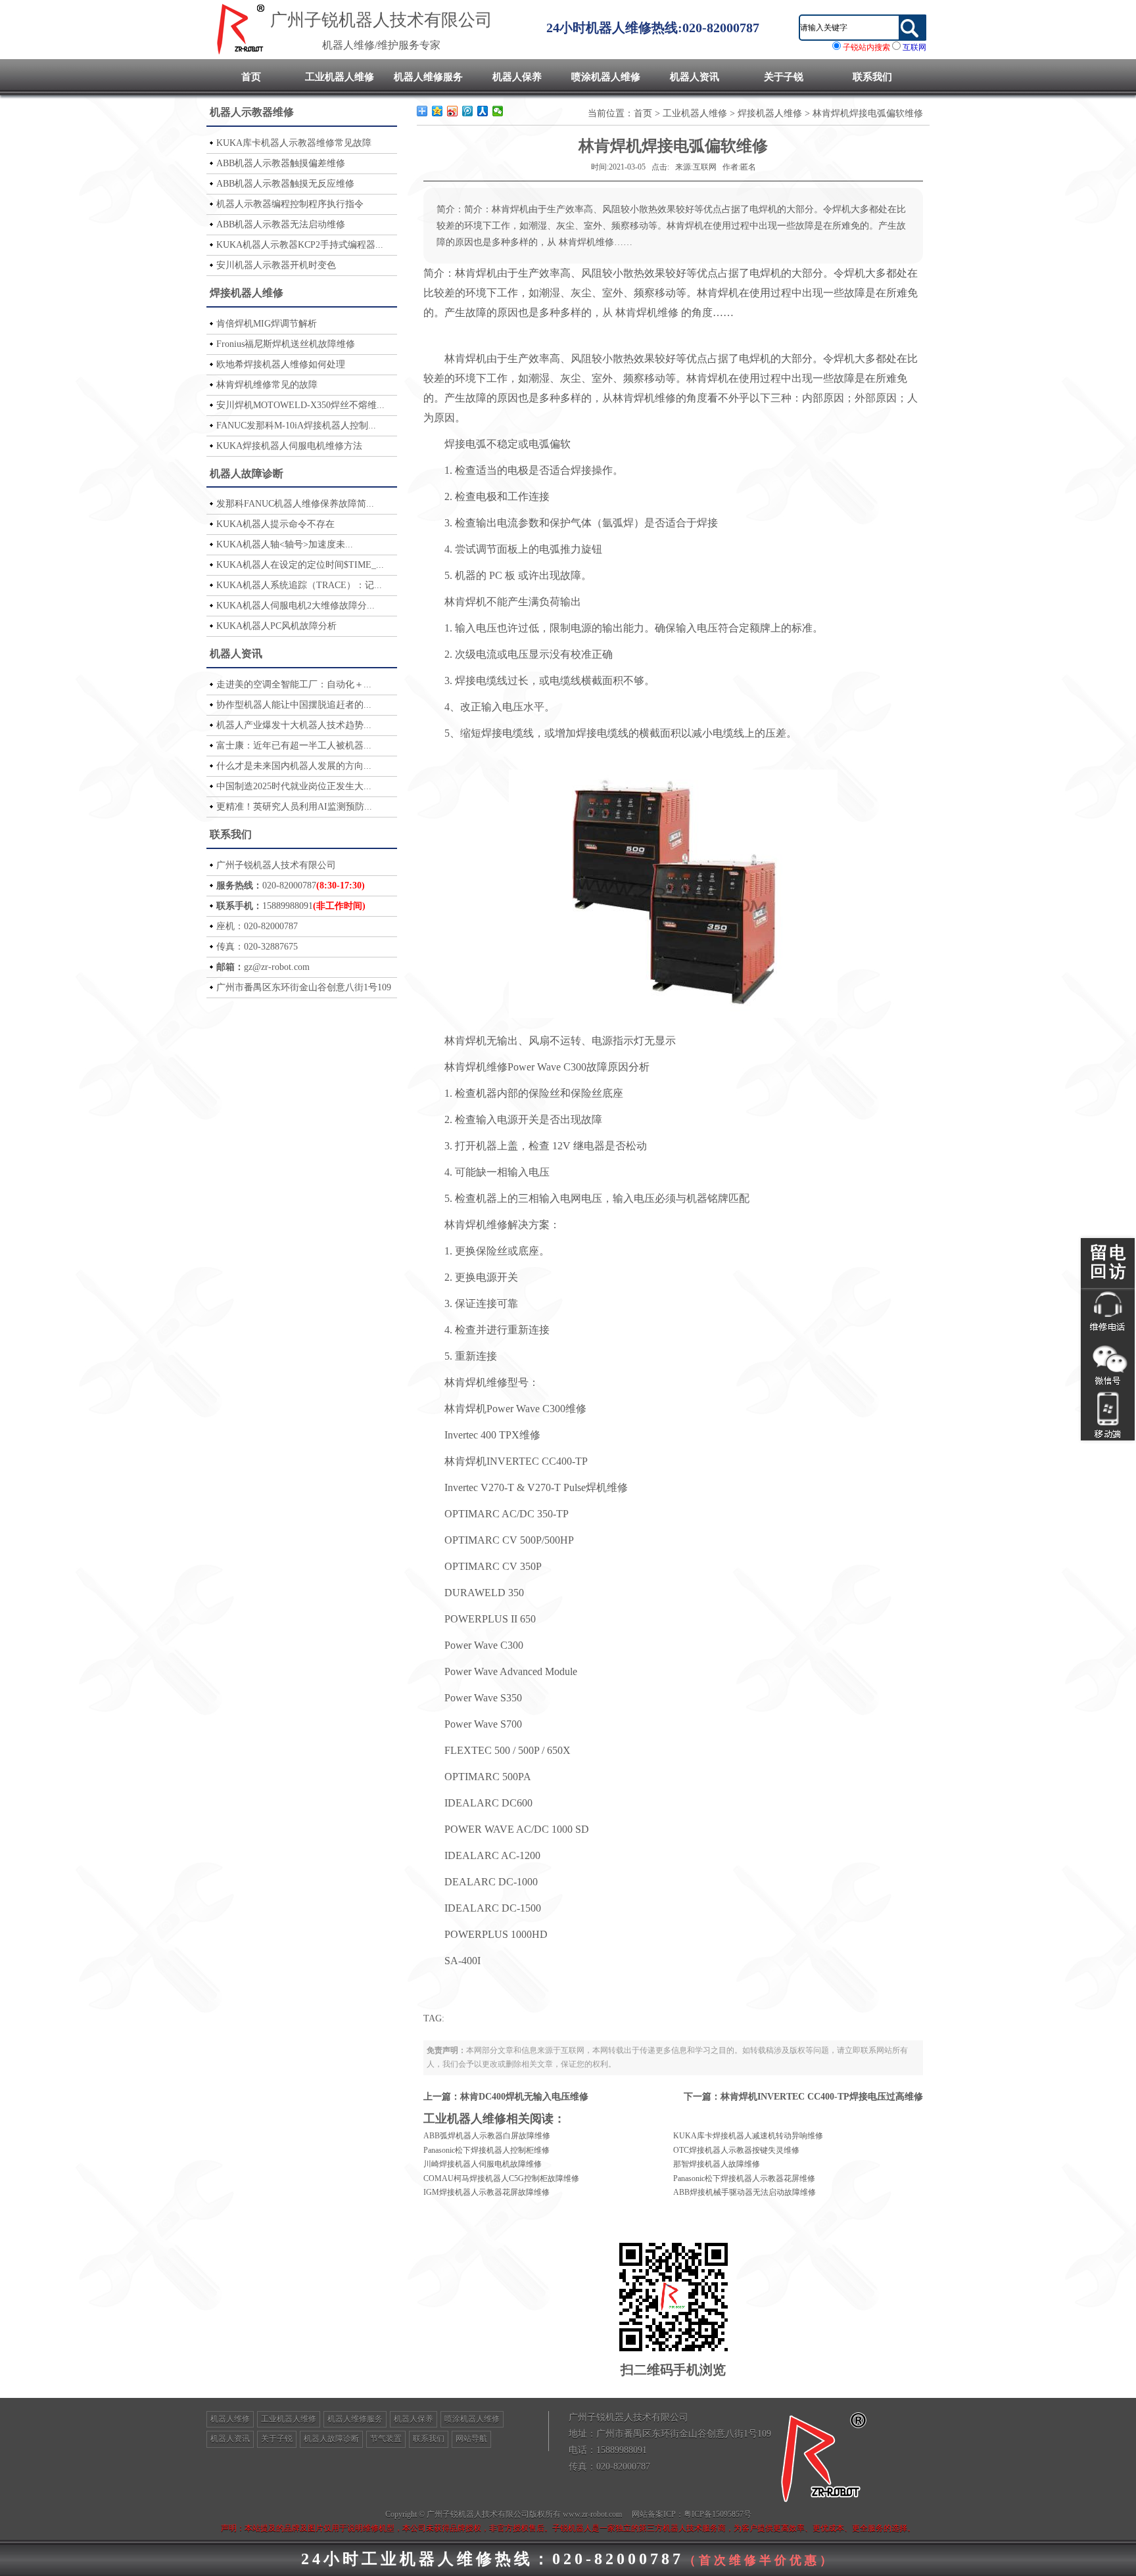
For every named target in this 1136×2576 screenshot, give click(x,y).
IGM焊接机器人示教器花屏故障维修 (486, 2192)
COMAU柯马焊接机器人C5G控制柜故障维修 (501, 2178)
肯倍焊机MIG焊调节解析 (267, 324)
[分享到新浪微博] (453, 111)
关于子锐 (784, 77)
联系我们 (872, 77)
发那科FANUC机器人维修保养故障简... (295, 504)
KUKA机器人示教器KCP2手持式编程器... (300, 245)
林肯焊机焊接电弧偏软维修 (868, 113)
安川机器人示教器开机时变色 (276, 265)
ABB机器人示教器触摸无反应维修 (285, 184)
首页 (251, 77)
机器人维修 (230, 2419)
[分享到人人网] (483, 111)
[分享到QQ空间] (438, 111)
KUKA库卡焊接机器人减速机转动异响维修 (748, 2136)
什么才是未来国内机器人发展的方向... (294, 766)
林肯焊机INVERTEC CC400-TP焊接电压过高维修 (822, 2097)
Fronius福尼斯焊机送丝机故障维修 (286, 344)
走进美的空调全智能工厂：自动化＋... (294, 684)
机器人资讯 (695, 77)
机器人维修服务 (428, 77)
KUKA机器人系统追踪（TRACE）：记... (299, 585)
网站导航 (471, 2439)
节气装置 (386, 2439)
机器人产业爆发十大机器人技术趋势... (294, 725)
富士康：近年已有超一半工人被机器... (294, 746)
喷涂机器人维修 (606, 77)
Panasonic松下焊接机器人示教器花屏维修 (744, 2178)
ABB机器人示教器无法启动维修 (281, 224)
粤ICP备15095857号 (718, 2514)
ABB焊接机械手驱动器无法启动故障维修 (745, 2192)
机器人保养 (517, 77)
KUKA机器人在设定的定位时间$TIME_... (300, 565)
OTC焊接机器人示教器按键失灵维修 (736, 2150)
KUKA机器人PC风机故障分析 (276, 626)
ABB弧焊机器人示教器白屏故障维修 (487, 2136)
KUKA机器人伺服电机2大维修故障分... (296, 606)
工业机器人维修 (340, 77)
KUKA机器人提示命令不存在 (275, 524)
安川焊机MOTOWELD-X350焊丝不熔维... (300, 405)
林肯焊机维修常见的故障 (267, 385)
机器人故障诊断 (247, 473)
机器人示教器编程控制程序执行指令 (290, 204)
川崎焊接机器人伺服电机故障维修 (483, 2164)
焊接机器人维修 (247, 293)
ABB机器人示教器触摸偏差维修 (281, 163)
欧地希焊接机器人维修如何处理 (281, 364)
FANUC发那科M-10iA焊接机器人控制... (296, 425)
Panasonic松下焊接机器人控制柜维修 (486, 2150)
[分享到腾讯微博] (468, 111)
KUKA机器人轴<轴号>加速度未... (285, 544)
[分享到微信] (498, 111)
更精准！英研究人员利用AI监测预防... (294, 807)
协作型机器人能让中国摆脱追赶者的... (294, 705)
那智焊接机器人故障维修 (717, 2164)
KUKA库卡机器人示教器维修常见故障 (294, 143)
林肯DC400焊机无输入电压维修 (524, 2097)
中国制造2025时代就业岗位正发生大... (294, 786)
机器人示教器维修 (252, 112)
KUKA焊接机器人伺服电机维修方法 (289, 446)
